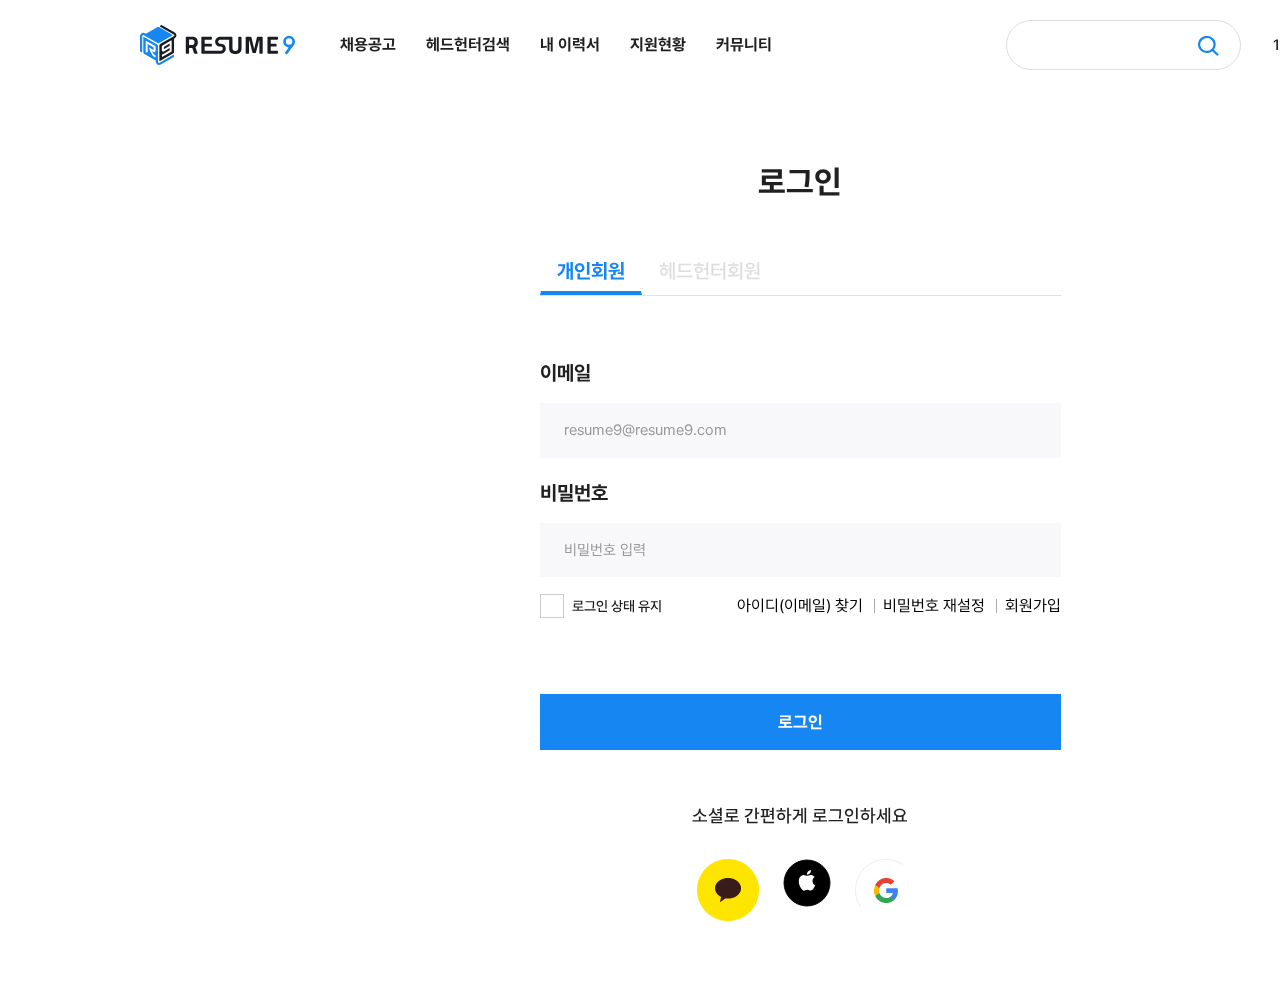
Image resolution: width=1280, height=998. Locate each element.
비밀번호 (574, 493)
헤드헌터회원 (710, 271)
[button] (807, 883)
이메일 (565, 373)
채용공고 (368, 44)
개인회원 (591, 271)
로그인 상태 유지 (617, 606)
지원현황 (658, 44)
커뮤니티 (744, 44)
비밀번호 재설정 (934, 606)
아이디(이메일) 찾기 (800, 606)
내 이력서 (570, 44)
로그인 (800, 722)
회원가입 (1033, 606)
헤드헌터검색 (468, 44)
